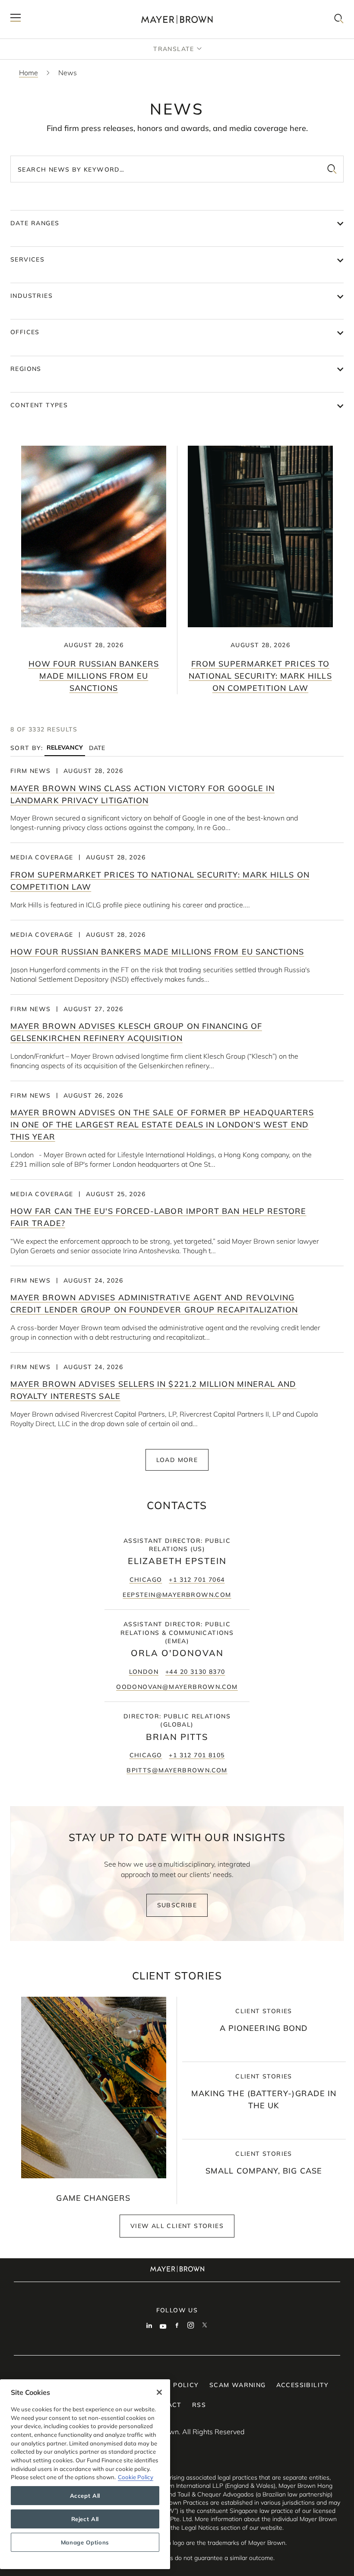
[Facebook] (177, 2326)
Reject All (85, 2519)
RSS (199, 2405)
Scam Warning (238, 2385)
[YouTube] (163, 2326)
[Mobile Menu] (16, 19)
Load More (177, 1460)
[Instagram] (191, 2326)
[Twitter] (205, 2326)
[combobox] (177, 169)
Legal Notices (200, 2528)
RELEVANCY (65, 748)
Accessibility (303, 2385)
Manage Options (85, 2542)
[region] (85, 2474)
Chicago (146, 1580)
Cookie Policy (136, 2477)
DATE (97, 748)
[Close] (159, 2392)
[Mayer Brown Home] (177, 19)
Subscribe (177, 1905)
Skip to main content (42, 7)
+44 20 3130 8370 (195, 1672)
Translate (174, 49)
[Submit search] (332, 169)
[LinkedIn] (149, 2326)
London (144, 1672)
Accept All (85, 2496)
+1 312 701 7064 (197, 1580)
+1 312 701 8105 (197, 1755)
